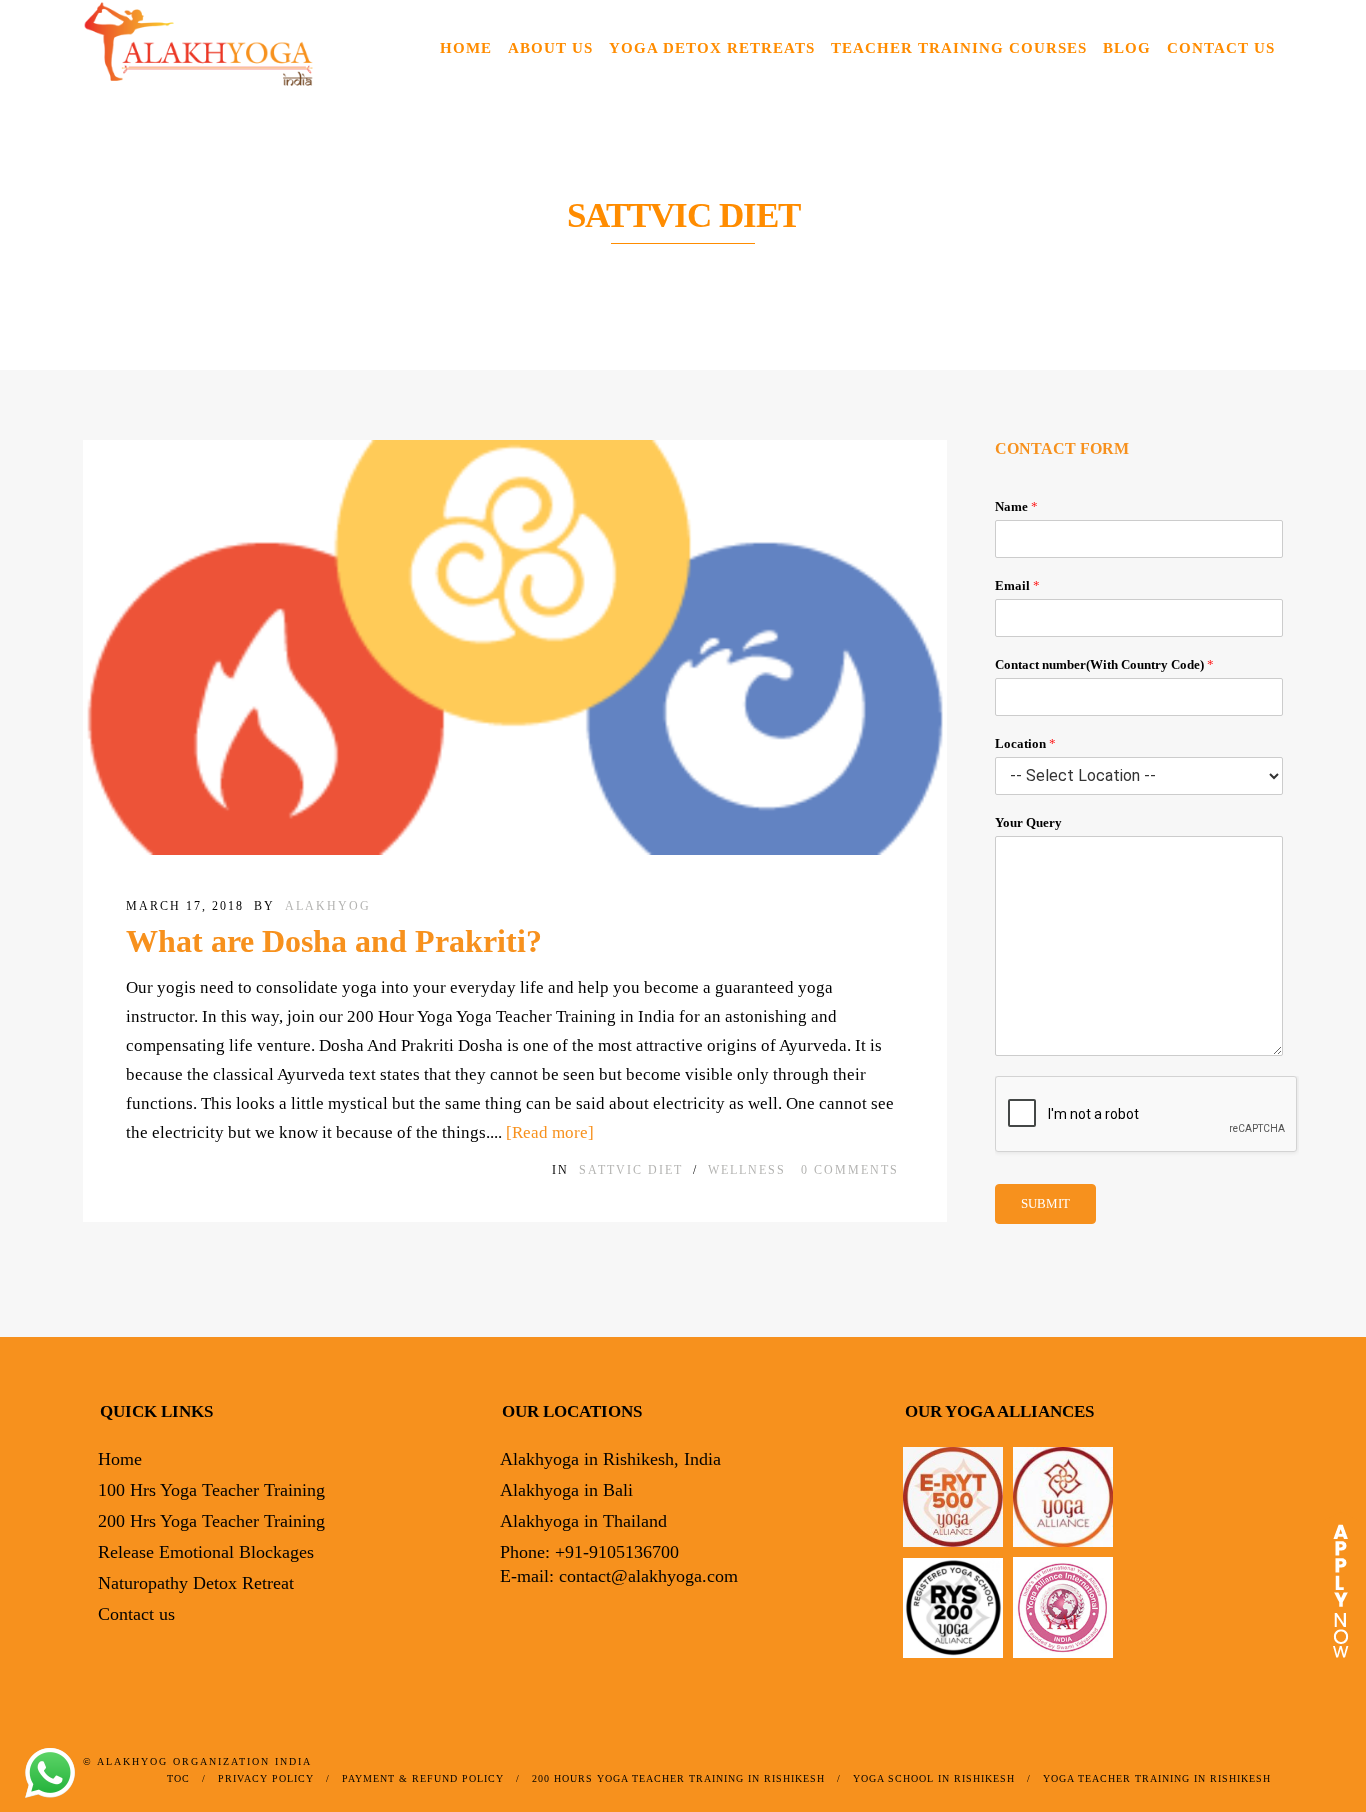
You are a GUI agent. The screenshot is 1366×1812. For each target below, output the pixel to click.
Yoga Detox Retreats (712, 48)
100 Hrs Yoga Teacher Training (211, 1490)
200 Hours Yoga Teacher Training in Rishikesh (678, 1778)
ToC (178, 1778)
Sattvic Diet (631, 1170)
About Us (550, 48)
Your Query (1028, 822)
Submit (1045, 1203)
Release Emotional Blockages (206, 1552)
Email (1017, 585)
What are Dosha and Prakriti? (334, 941)
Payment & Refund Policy (423, 1778)
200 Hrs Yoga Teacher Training (211, 1521)
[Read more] (550, 1132)
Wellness (747, 1170)
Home (466, 48)
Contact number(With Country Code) (1104, 664)
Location (1025, 743)
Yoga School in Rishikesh (934, 1778)
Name (1016, 506)
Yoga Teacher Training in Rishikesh (1157, 1778)
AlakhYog (328, 906)
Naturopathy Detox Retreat (196, 1583)
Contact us (1221, 48)
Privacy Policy (266, 1778)
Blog (1127, 48)
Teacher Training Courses (959, 48)
